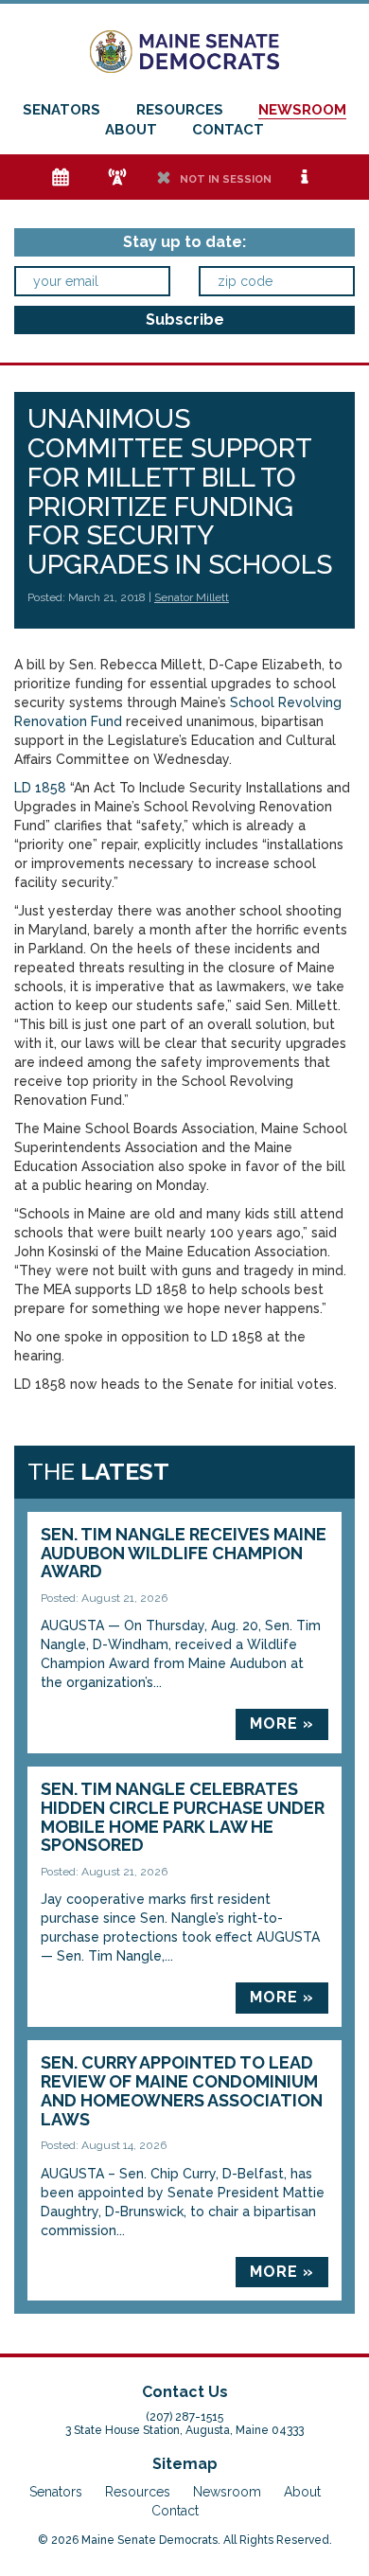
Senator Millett (192, 597)
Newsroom (302, 110)
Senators (61, 110)
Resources (180, 110)
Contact (228, 130)
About (131, 130)
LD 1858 (40, 788)
